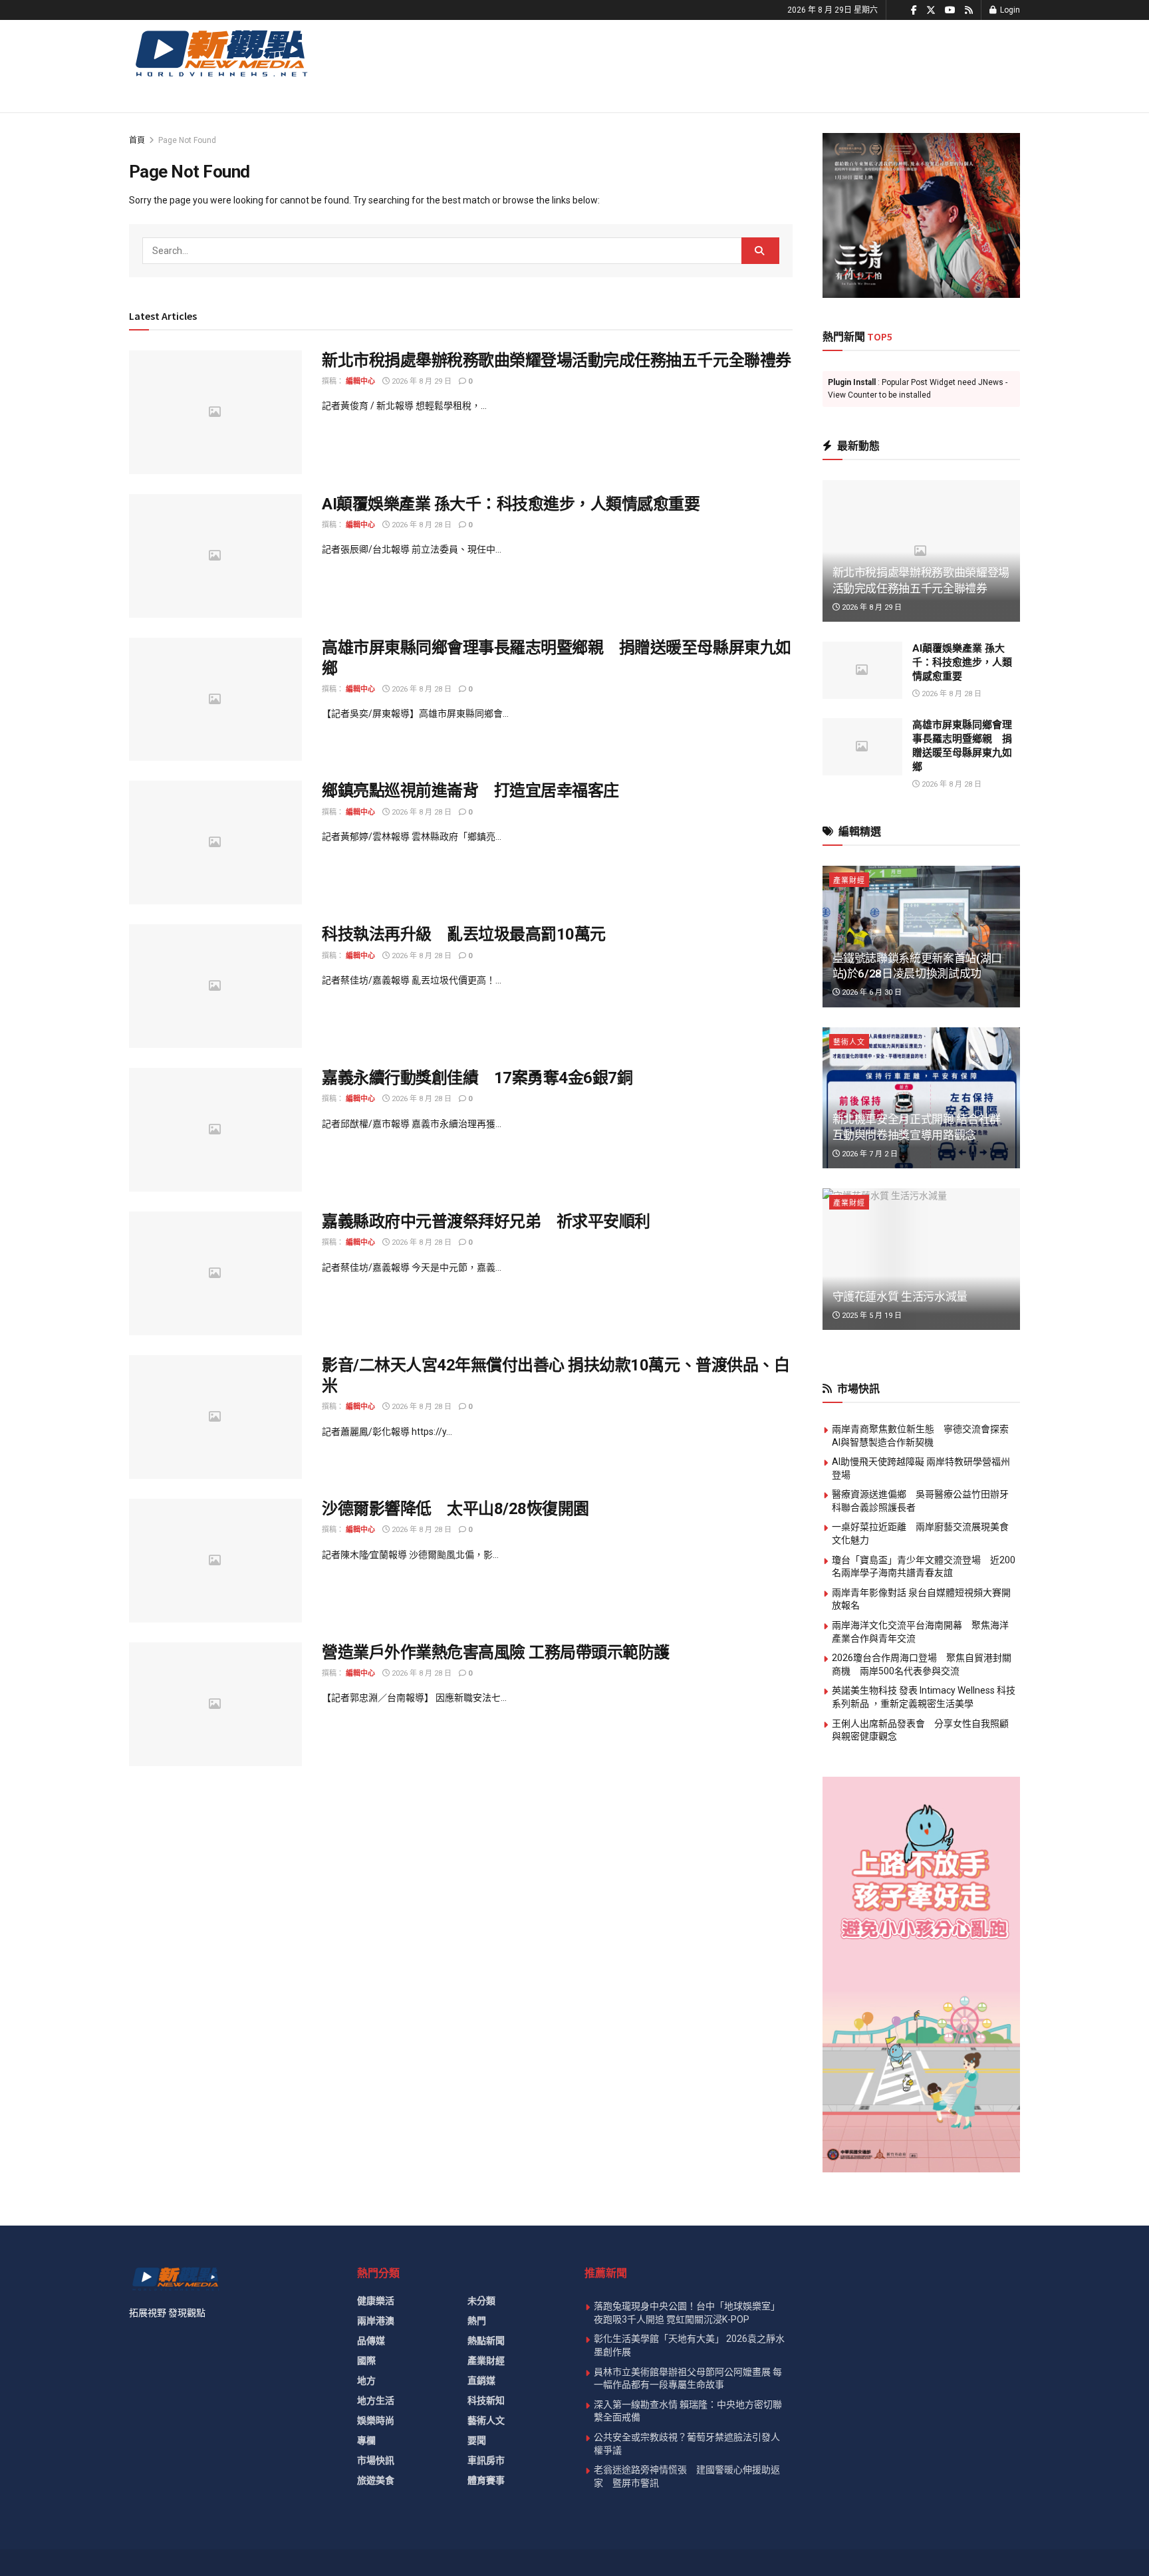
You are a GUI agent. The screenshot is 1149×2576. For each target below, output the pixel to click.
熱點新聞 (486, 2341)
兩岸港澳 (376, 2321)
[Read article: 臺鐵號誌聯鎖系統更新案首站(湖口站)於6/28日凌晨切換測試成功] (922, 937)
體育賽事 (486, 2480)
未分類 (481, 2301)
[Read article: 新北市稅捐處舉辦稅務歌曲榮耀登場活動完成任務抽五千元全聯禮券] (215, 412)
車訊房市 (486, 2460)
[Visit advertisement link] (922, 215)
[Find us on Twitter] (931, 10)
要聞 (477, 2440)
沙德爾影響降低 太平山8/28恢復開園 (455, 1509)
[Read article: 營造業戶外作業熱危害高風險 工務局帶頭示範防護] (215, 1704)
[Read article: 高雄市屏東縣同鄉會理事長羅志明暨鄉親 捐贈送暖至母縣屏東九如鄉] (215, 700)
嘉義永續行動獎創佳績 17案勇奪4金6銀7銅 (477, 1078)
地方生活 (376, 2400)
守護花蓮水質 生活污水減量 (900, 1297)
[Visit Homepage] (220, 53)
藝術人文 (849, 1042)
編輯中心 (360, 381)
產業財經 (849, 881)
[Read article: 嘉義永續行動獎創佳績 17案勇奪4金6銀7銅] (215, 1130)
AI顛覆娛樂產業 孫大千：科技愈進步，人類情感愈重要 (511, 504)
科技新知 (486, 2400)
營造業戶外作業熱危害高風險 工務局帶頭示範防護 (496, 1652)
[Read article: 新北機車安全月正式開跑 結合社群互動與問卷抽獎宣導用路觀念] (922, 1098)
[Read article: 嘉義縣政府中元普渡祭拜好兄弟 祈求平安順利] (215, 1273)
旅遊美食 (376, 2480)
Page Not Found (187, 140)
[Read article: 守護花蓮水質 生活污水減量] (922, 1259)
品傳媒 (371, 2341)
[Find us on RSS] (969, 10)
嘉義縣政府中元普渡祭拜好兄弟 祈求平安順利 (486, 1222)
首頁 (137, 140)
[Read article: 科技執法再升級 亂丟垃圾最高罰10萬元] (215, 986)
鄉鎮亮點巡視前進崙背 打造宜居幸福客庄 (470, 791)
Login (1009, 10)
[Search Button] (760, 251)
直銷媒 (481, 2381)
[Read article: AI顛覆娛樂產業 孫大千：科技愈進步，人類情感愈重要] (215, 556)
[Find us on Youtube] (950, 10)
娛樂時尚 (376, 2420)
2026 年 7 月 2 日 (869, 1154)
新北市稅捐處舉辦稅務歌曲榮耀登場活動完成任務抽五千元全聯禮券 (557, 360)
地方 (366, 2381)
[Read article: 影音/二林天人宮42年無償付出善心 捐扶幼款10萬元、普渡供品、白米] (215, 1417)
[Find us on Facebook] (914, 10)
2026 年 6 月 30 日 (871, 992)
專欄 (366, 2440)
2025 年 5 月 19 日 (871, 1316)
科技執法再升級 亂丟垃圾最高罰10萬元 (464, 934)
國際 (366, 2361)
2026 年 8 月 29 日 (421, 381)
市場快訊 (376, 2460)
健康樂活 (376, 2301)
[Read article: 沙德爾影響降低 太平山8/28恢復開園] (215, 1561)
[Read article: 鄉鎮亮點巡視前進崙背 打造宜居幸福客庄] (215, 842)
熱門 (477, 2321)
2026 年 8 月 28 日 (421, 525)
